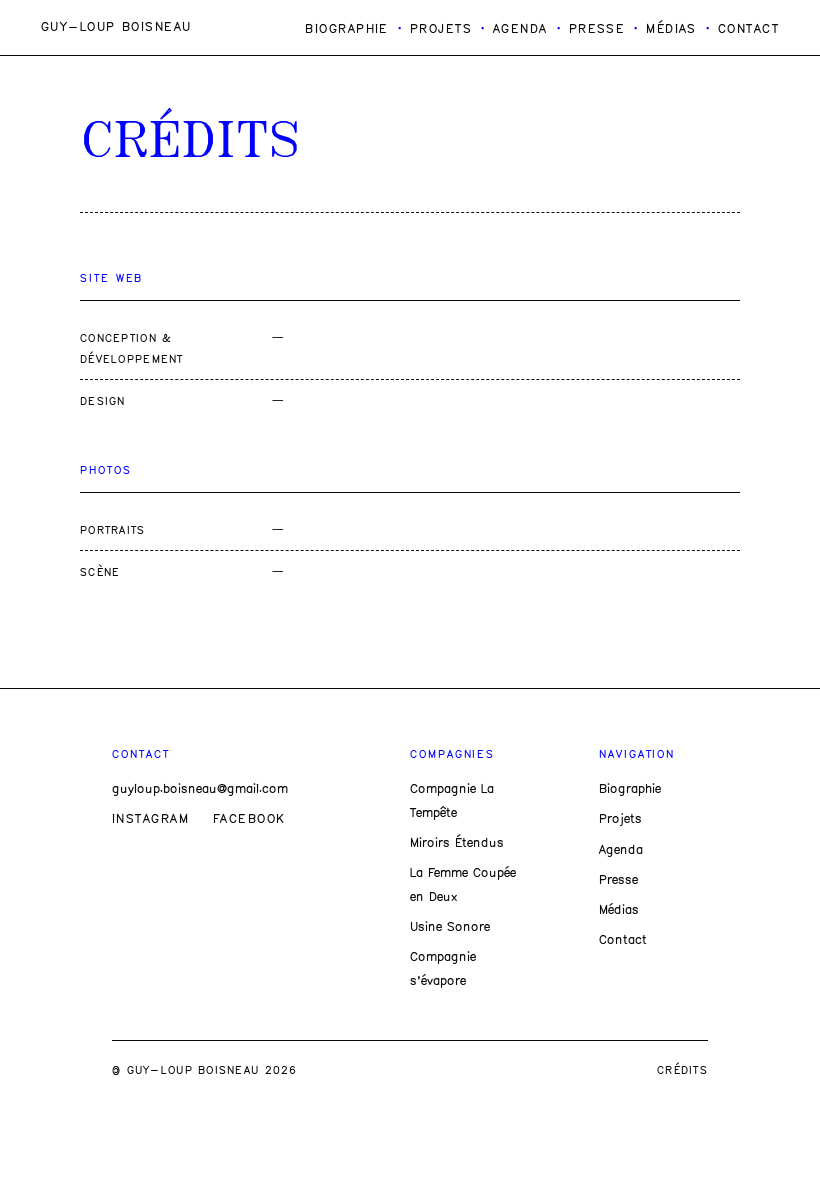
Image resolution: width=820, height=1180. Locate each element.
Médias (671, 29)
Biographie (346, 29)
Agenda (520, 29)
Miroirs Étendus (457, 843)
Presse (597, 29)
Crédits (682, 1071)
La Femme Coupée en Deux (463, 885)
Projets (441, 29)
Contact (748, 29)
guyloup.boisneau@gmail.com (200, 789)
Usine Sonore (450, 927)
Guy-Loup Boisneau (116, 27)
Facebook (249, 819)
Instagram (150, 819)
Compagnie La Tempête (452, 801)
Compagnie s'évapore (443, 969)
